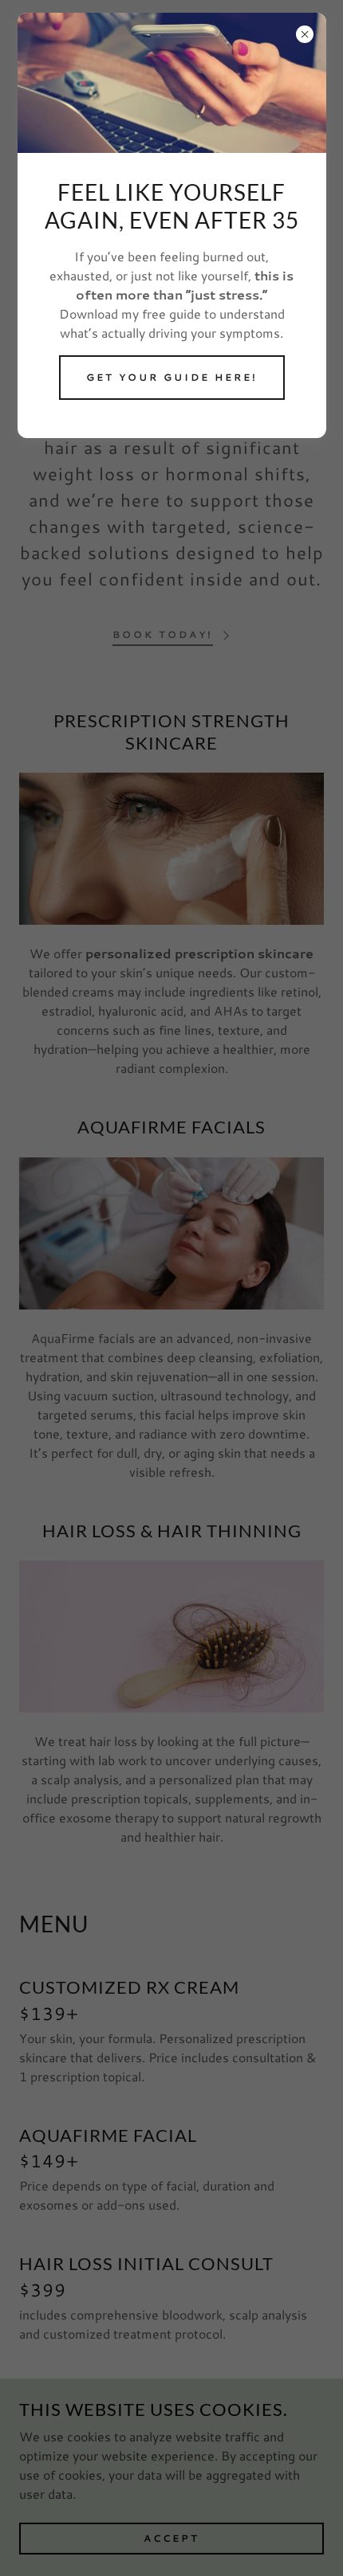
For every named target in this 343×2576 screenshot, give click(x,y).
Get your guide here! (172, 377)
